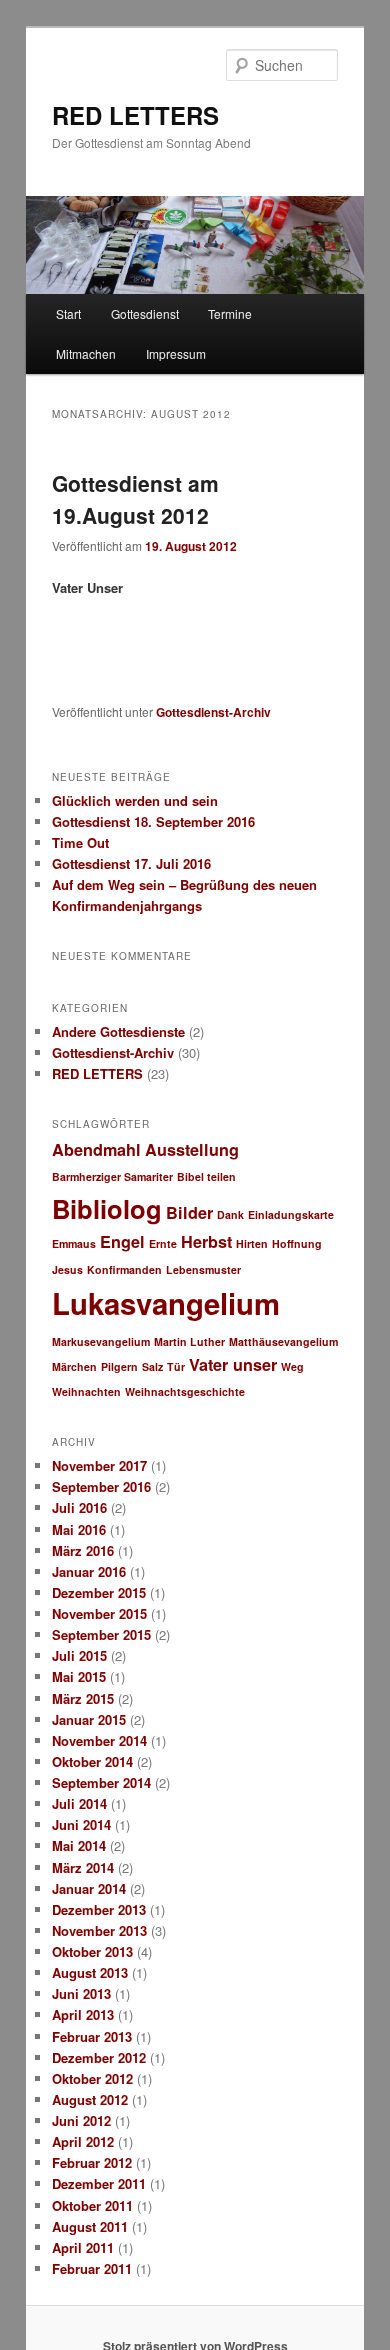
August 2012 (90, 2099)
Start (68, 313)
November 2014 (99, 1740)
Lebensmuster (203, 1269)
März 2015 (83, 1698)
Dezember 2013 (99, 1909)
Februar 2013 (92, 2036)
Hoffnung (297, 1243)
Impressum (176, 353)
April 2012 (83, 2141)
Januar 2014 (89, 1888)
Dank (230, 1214)
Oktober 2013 (92, 1951)
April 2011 (83, 2247)
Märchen (74, 1366)
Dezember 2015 (99, 1592)
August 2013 (90, 1972)
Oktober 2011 (92, 2205)
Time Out (80, 842)
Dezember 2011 (99, 2183)
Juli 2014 (79, 1803)
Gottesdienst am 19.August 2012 (135, 499)
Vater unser (233, 1364)
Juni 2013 (81, 1993)
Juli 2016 (79, 1507)
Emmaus (74, 1243)
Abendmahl (96, 1149)
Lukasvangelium (166, 1303)
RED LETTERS (135, 115)
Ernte (163, 1243)
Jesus (67, 1269)
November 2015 (99, 1613)
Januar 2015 (89, 1719)
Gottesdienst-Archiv (213, 712)
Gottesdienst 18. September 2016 (153, 821)
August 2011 (90, 2226)
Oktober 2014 (92, 1761)
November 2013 (99, 1930)
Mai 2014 (79, 1845)
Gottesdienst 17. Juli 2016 (131, 863)
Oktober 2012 (92, 2078)
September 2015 (101, 1634)
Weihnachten (86, 1391)
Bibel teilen (206, 1176)
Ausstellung (192, 1149)
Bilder (189, 1212)
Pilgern (119, 1366)
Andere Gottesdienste (118, 1031)
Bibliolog (107, 1208)
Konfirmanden (124, 1269)
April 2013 (83, 2014)
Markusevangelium (101, 1341)
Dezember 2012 (99, 2057)
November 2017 (99, 1465)
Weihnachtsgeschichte (185, 1391)
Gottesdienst (145, 313)
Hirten (252, 1243)
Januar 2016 (89, 1571)
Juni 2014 (81, 1824)
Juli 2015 (79, 1655)
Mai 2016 (79, 1529)
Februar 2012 (92, 2162)
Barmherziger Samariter (112, 1176)
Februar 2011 (92, 2268)
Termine (230, 313)
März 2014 (83, 1867)
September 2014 (101, 1782)
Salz (152, 1366)
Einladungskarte (291, 1214)
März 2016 (83, 1550)
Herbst (206, 1241)
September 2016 (101, 1486)
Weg (292, 1366)
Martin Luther (189, 1341)
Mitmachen (86, 353)
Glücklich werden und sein (135, 800)
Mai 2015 (79, 1676)
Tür (176, 1366)
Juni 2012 (81, 2120)
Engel (122, 1241)
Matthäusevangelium (283, 1341)
